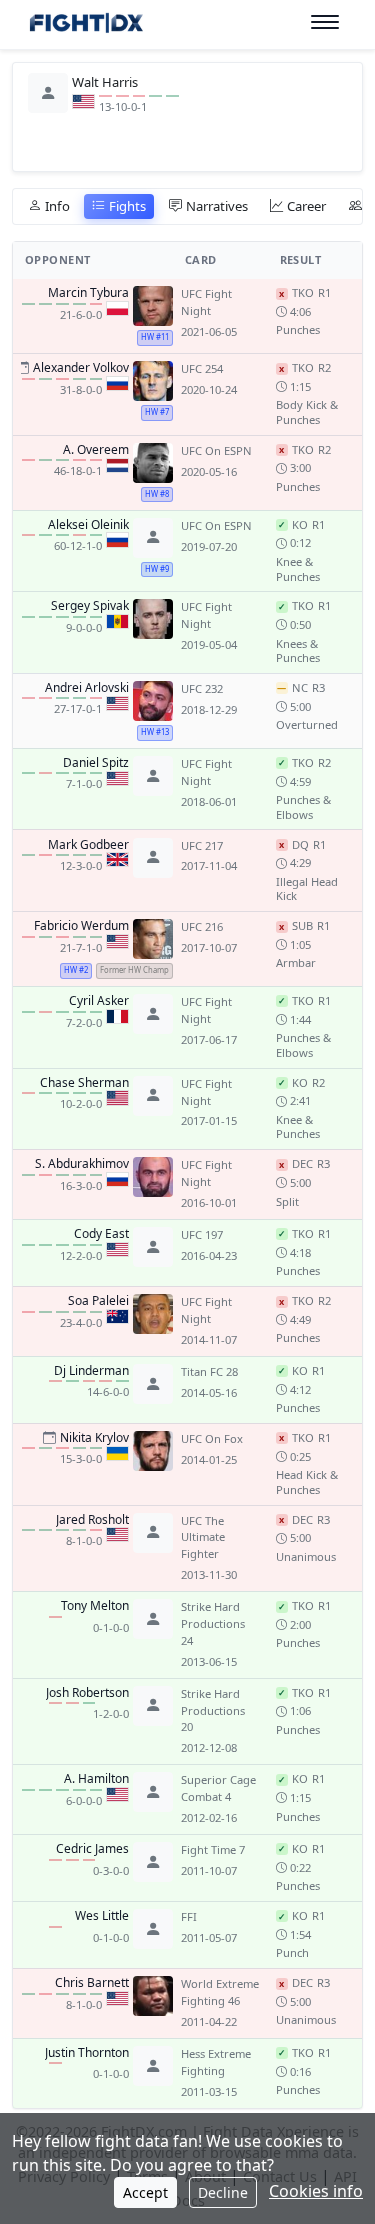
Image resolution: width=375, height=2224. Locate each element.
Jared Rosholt (92, 1520)
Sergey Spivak (90, 606)
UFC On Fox (212, 1438)
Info (57, 206)
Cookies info (316, 2191)
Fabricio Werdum (81, 926)
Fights (127, 206)
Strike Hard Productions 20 (213, 1710)
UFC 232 (202, 688)
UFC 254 (202, 368)
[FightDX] (85, 25)
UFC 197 (202, 1234)
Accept (145, 2192)
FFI (189, 1916)
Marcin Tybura (88, 293)
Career (306, 206)
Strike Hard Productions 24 (213, 1623)
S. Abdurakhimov (82, 1164)
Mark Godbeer (88, 845)
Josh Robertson (87, 1693)
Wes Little (102, 1916)
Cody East (101, 1234)
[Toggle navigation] (325, 22)
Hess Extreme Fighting (216, 2062)
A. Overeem (96, 450)
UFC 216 (202, 926)
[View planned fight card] (22, 367)
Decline (223, 2192)
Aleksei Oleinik (88, 525)
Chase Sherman (84, 1083)
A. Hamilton (96, 1779)
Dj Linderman (91, 1371)
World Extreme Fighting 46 (220, 1992)
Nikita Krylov (94, 1438)
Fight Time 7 (213, 1849)
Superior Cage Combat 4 (218, 1788)
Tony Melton (95, 1606)
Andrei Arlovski (87, 688)
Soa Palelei (98, 1301)
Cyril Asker (99, 1001)
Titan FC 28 (209, 1371)
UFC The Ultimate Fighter (203, 1537)
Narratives (217, 206)
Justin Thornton (87, 2053)
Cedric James (92, 1849)
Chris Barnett (92, 1983)
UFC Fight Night (206, 302)
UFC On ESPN (216, 450)
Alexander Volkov (81, 368)
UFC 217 (202, 845)
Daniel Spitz (96, 763)
